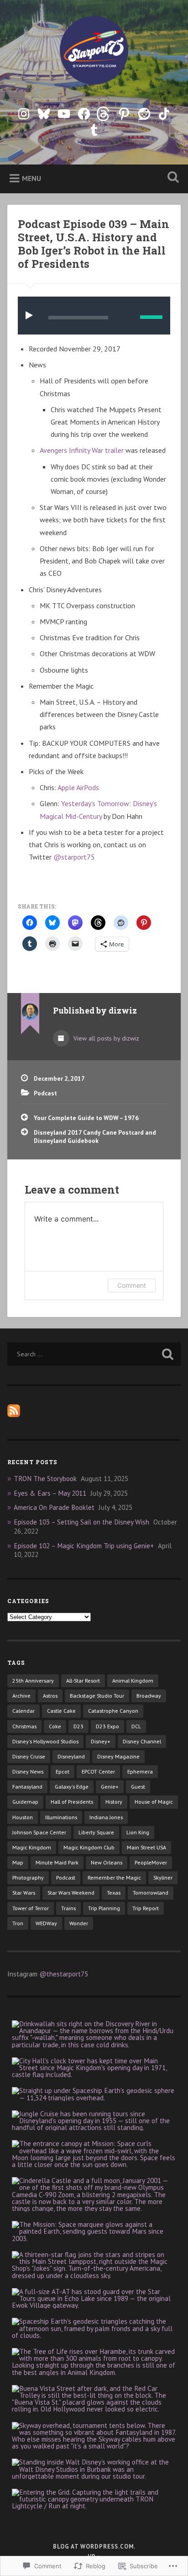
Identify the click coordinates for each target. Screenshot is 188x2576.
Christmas (24, 1726)
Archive (21, 1696)
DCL (136, 1726)
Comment (132, 1285)
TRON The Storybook (45, 1479)
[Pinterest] (124, 112)
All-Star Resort (83, 1681)
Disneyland (71, 1756)
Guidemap (25, 1802)
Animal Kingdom (133, 1681)
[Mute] (126, 316)
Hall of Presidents (72, 1802)
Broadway (149, 1696)
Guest (138, 1787)
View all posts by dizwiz (105, 1038)
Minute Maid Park (57, 1862)
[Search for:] (94, 1354)
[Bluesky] (44, 112)
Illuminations (61, 1817)
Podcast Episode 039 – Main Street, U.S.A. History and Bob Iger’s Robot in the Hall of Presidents (94, 244)
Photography (28, 1878)
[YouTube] (64, 112)
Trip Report (146, 1908)
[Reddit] (144, 112)
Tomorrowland (151, 1893)
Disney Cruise (29, 1756)
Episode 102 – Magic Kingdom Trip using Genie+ (84, 1546)
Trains (68, 1908)
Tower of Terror (31, 1908)
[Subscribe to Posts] (14, 1415)
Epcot (63, 1771)
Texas (114, 1893)
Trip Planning (104, 1908)
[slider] (151, 317)
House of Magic (154, 1802)
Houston (23, 1817)
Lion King (138, 1832)
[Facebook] (84, 112)
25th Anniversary (33, 1681)
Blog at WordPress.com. (94, 2547)
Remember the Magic (114, 1878)
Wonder (79, 1923)
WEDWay (46, 1923)
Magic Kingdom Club (89, 1847)
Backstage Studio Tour (97, 1696)
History (114, 1802)
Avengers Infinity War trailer (82, 450)
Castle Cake (61, 1711)
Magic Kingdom (32, 1847)
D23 (78, 1726)
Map (18, 1862)
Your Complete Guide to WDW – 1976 (86, 1118)
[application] (94, 316)
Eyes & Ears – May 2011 (50, 1493)
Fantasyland (27, 1787)
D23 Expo (107, 1726)
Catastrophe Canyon (113, 1711)
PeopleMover (151, 1862)
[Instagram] (24, 112)
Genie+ (110, 1787)
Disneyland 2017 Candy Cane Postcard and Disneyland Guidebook (95, 1137)
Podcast (45, 1093)
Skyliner (163, 1878)
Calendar (23, 1711)
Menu (31, 178)
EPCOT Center (98, 1771)
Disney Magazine (118, 1756)
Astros (50, 1696)
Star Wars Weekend (71, 1893)
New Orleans (107, 1862)
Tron (18, 1923)
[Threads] (104, 112)
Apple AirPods (78, 787)
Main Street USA (146, 1847)
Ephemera (140, 1771)
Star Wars (24, 1893)
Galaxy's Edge (72, 1787)
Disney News (28, 1771)
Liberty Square (96, 1832)
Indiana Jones (106, 1817)
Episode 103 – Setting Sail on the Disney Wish (81, 1522)
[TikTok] (164, 112)
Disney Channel (142, 1741)
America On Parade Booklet (54, 1507)
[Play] (31, 316)
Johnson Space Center (39, 1832)
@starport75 (74, 857)
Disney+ (101, 1741)
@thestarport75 (64, 1974)
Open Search (171, 178)
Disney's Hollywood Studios (45, 1741)
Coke (55, 1726)
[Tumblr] (94, 128)
